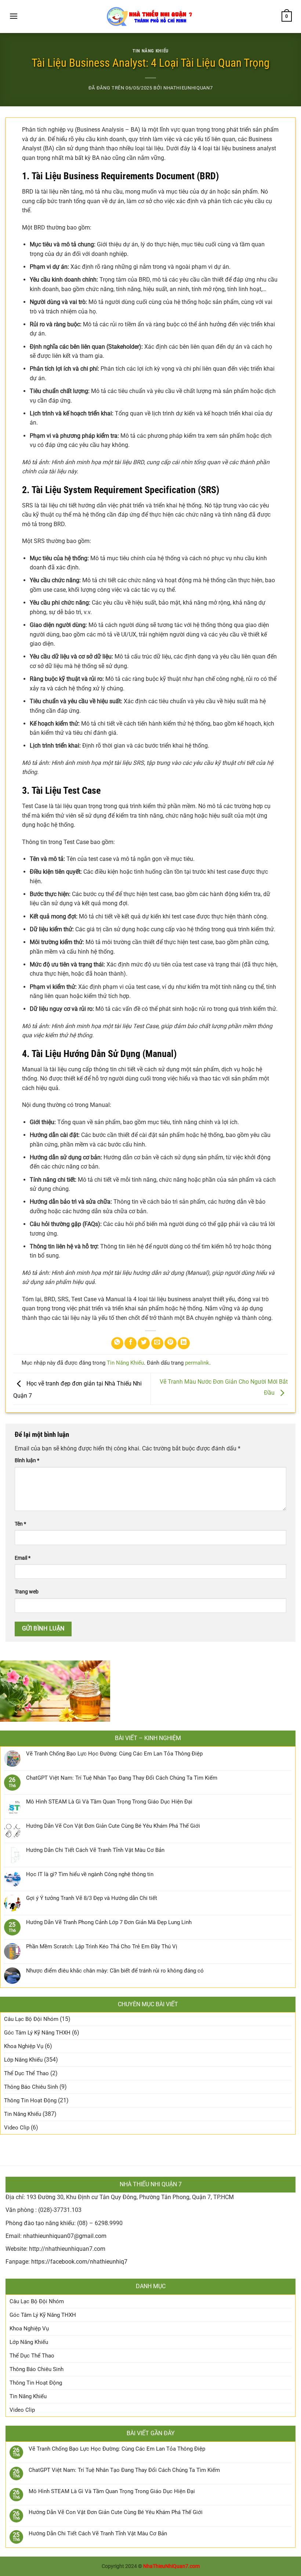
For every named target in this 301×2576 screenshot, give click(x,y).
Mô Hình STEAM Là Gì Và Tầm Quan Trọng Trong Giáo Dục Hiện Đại (109, 1802)
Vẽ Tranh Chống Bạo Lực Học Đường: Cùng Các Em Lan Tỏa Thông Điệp (114, 1754)
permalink (197, 1363)
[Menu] (14, 16)
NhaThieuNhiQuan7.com (171, 2566)
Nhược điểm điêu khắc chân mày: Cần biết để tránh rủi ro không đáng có (115, 1971)
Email (23, 1558)
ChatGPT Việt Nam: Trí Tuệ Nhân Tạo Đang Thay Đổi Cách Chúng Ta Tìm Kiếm (122, 1778)
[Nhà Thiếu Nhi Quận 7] (150, 16)
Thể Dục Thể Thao (26, 2073)
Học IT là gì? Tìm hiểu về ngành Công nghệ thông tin (90, 1874)
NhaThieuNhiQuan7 (188, 88)
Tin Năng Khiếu (150, 51)
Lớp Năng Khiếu (23, 2060)
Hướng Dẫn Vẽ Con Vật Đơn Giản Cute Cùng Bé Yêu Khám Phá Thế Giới (113, 1826)
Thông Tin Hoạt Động (30, 2100)
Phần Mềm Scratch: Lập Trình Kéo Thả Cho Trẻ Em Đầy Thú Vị (102, 1946)
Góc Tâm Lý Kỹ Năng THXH (37, 2033)
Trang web (27, 1592)
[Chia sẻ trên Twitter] (144, 1343)
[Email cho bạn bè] (157, 1343)
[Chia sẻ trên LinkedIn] (184, 1343)
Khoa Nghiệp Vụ (24, 2046)
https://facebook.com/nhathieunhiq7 (79, 2262)
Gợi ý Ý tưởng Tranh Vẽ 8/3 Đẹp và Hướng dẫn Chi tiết (92, 1898)
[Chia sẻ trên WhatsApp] (117, 1343)
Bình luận (27, 1461)
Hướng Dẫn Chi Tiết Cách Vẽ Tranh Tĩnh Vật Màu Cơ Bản (95, 1850)
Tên (20, 1524)
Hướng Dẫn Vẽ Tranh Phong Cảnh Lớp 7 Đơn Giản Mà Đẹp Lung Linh (109, 1922)
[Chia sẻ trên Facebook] (130, 1343)
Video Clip (17, 2128)
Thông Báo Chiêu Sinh (31, 2087)
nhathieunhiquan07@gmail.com (65, 2236)
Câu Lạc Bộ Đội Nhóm (31, 2019)
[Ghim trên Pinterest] (171, 1343)
